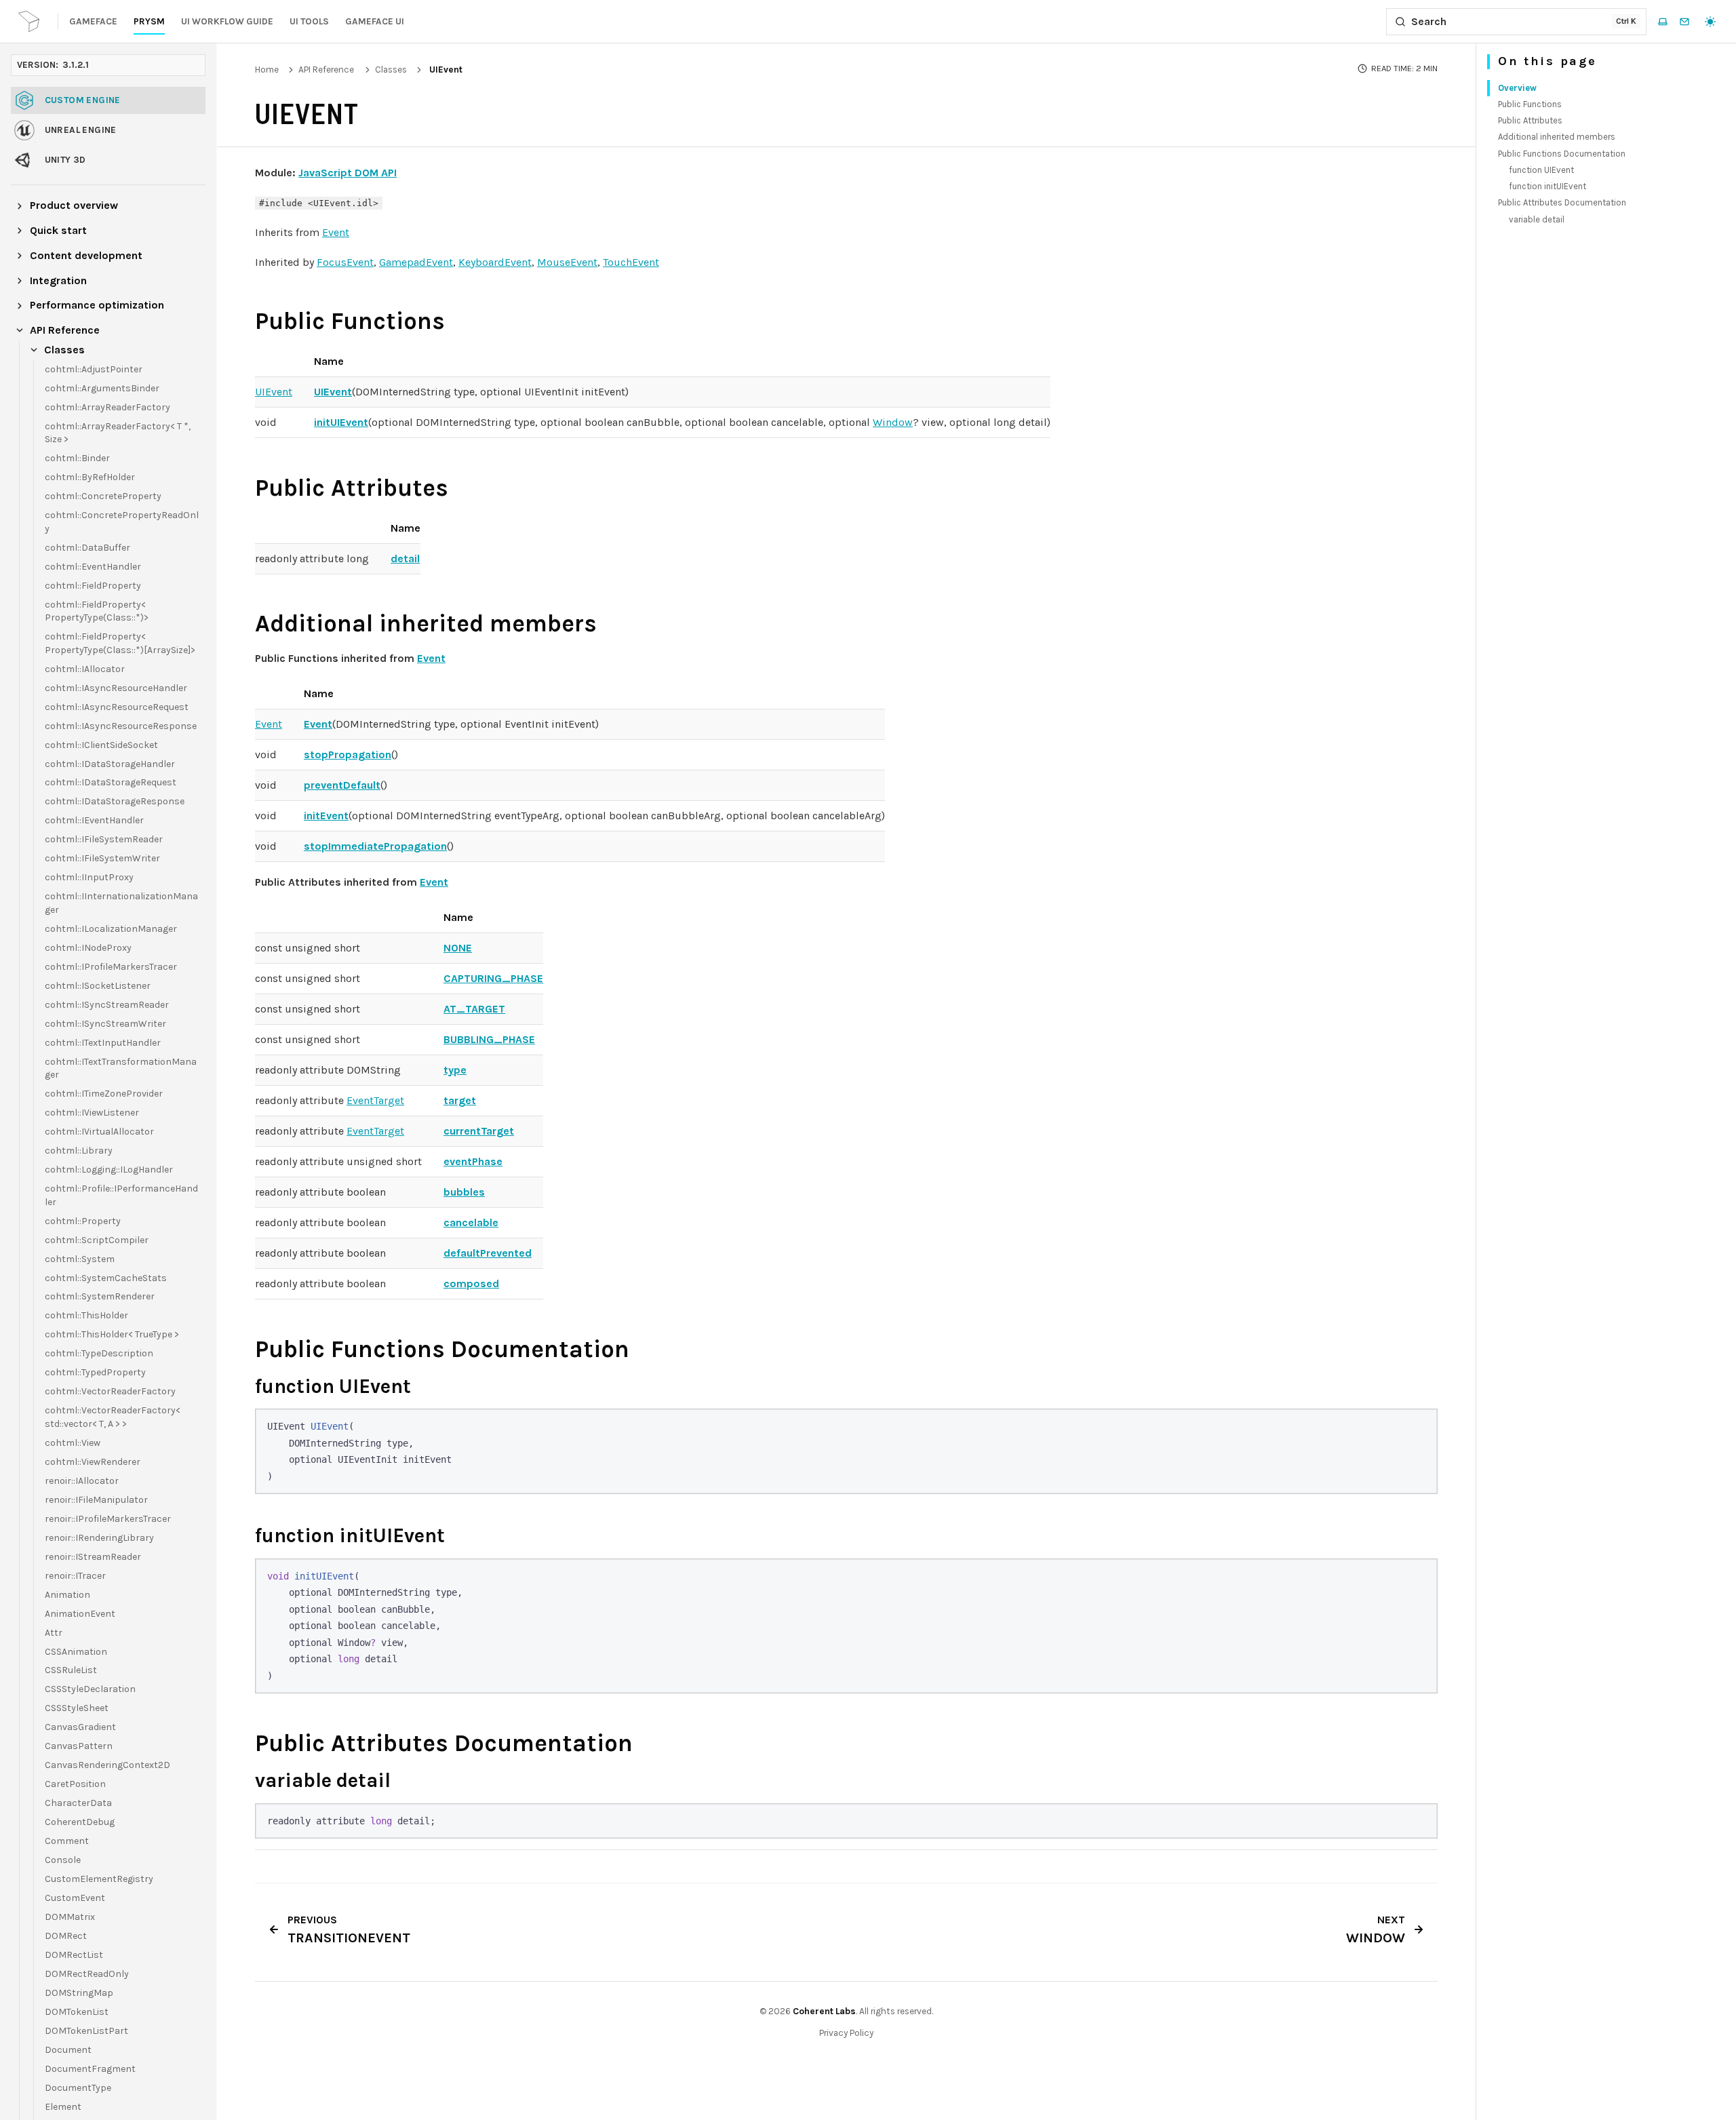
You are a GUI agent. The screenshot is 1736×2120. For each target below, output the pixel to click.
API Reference (326, 70)
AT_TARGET (474, 1009)
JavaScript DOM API (348, 173)
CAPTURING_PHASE (493, 978)
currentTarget (479, 1131)
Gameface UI (375, 21)
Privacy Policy (846, 2033)
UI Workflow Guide (227, 21)
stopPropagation (348, 754)
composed (471, 1283)
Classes (391, 70)
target (460, 1100)
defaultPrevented (488, 1253)
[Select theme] (1710, 22)
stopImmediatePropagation (375, 846)
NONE (458, 948)
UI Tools (309, 21)
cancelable (471, 1222)
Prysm (149, 21)
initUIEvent (341, 422)
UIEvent (274, 392)
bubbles (464, 1192)
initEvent (326, 816)
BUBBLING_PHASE (489, 1039)
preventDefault (342, 785)
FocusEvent (345, 262)
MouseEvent (567, 262)
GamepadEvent (416, 262)
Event (336, 232)
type (455, 1070)
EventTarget (375, 1100)
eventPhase (473, 1161)
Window (893, 422)
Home (267, 70)
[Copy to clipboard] (1420, 1426)
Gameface (93, 21)
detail (405, 558)
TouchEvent (631, 262)
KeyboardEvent (495, 262)
